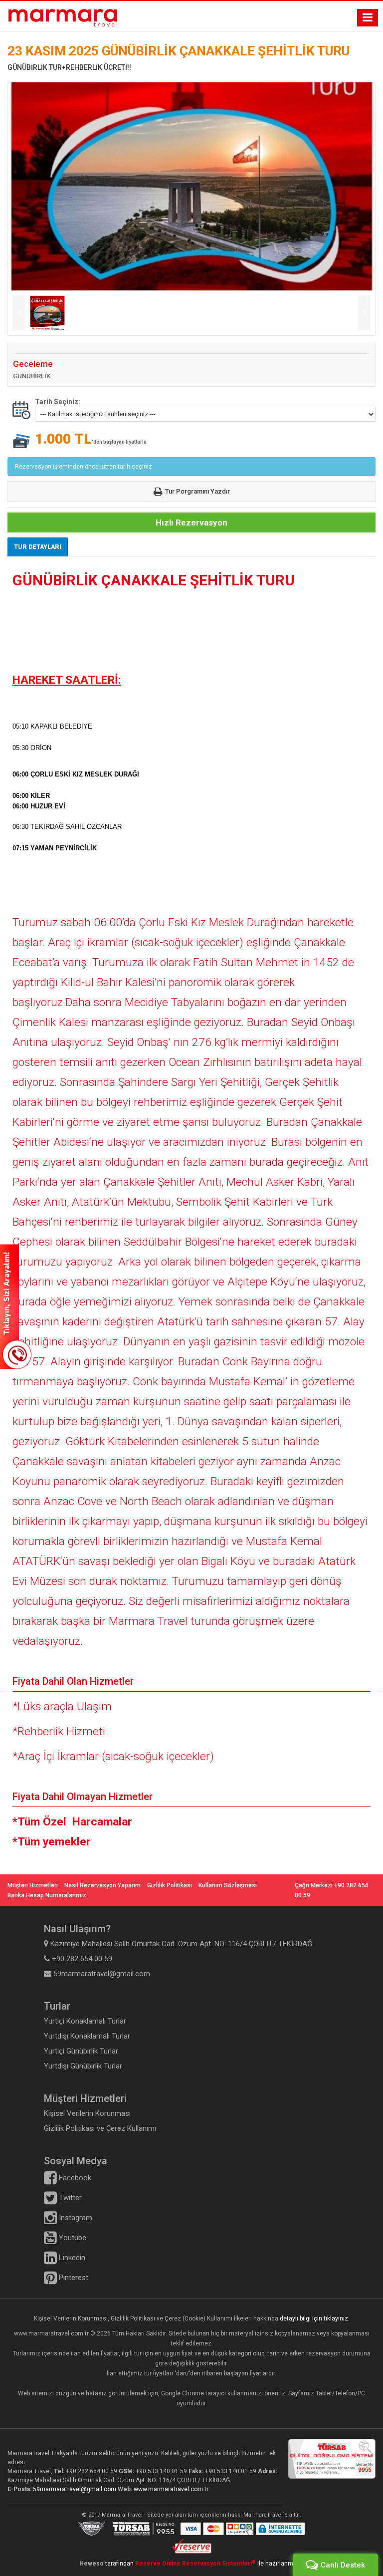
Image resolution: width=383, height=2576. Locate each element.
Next (364, 313)
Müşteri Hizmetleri (33, 1885)
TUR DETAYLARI (38, 547)
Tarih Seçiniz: (58, 402)
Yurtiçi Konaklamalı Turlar (85, 2021)
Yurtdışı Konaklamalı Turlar (87, 2036)
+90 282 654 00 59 (92, 2471)
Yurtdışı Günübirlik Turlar (83, 2066)
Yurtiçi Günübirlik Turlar (81, 2051)
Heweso (92, 2564)
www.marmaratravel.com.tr (171, 2489)
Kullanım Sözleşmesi (228, 1885)
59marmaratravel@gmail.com (75, 2489)
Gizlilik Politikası (170, 1885)
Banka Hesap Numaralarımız (47, 1895)
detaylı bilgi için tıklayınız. (315, 2318)
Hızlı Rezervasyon (191, 522)
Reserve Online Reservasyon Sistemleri (195, 2564)
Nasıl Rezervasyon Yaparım (102, 1885)
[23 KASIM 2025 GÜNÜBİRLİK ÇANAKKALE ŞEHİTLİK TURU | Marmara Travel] (63, 18)
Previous (19, 313)
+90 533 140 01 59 (161, 2471)
